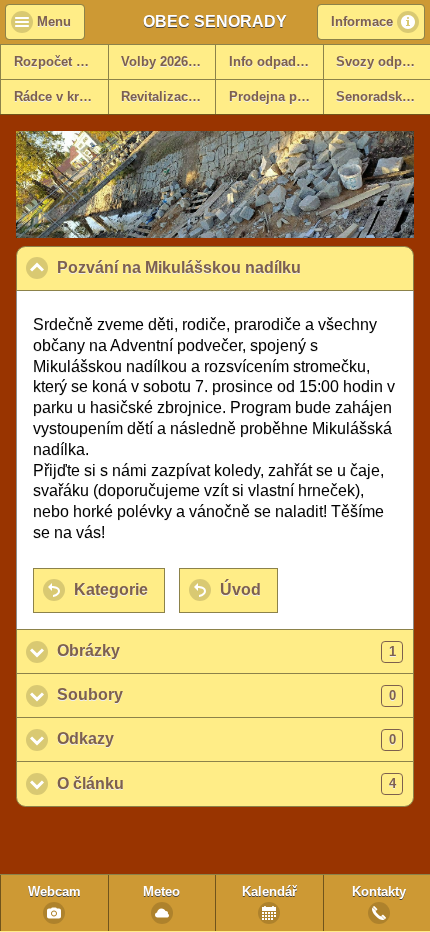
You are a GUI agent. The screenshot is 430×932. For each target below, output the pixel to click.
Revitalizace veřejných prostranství (168, 97)
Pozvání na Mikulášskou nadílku (235, 267)
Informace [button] (362, 22)
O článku (226, 783)
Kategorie (111, 589)
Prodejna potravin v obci (276, 97)
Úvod (240, 589)
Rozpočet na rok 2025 (61, 62)
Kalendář (269, 892)
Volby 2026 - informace (168, 62)
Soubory (226, 694)
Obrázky (226, 650)
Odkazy (226, 738)
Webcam (54, 892)
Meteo (161, 892)
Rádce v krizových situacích (61, 97)
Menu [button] (54, 22)
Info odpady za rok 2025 (276, 62)
